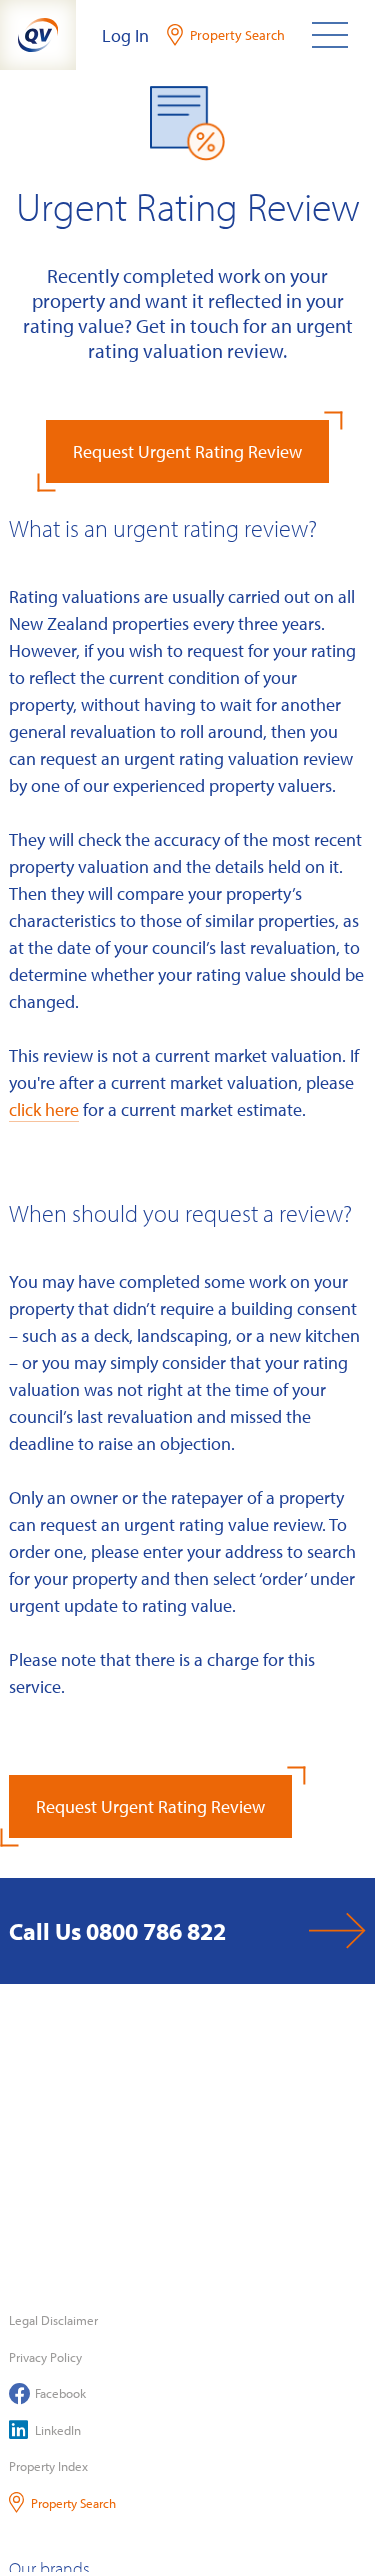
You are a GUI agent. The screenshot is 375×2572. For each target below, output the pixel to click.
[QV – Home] (38, 35)
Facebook (60, 2393)
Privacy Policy (45, 2357)
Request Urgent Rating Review (187, 451)
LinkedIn (58, 2430)
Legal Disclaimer (53, 2320)
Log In (125, 35)
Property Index (48, 2466)
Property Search (73, 2503)
